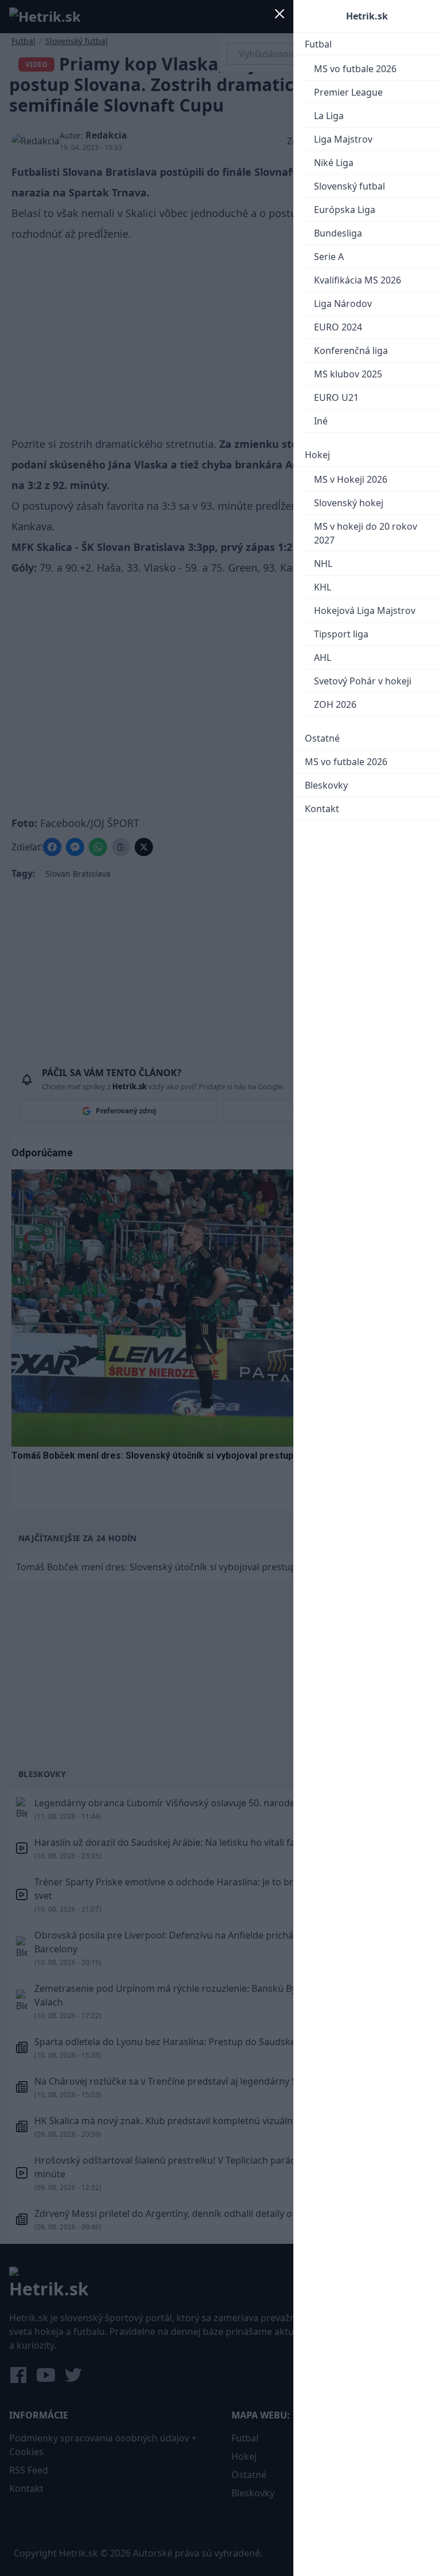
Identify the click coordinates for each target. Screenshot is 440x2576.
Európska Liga (345, 210)
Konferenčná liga (351, 350)
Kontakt (322, 809)
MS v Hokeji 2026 (351, 479)
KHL (323, 587)
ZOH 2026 (335, 704)
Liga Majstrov (343, 139)
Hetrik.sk (367, 16)
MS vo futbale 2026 (355, 69)
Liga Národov (343, 304)
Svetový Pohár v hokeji (363, 681)
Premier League (348, 92)
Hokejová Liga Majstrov (365, 610)
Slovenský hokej (349, 503)
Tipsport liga (341, 634)
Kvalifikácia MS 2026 (357, 280)
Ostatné (322, 738)
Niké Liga (334, 163)
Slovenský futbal (349, 186)
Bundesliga (338, 233)
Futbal (318, 44)
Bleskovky (326, 785)
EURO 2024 (338, 327)
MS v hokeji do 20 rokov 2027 (366, 533)
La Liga (329, 116)
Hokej (317, 455)
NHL (323, 564)
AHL (323, 657)
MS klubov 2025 (348, 374)
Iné (321, 421)
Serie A (329, 257)
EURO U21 (336, 397)
